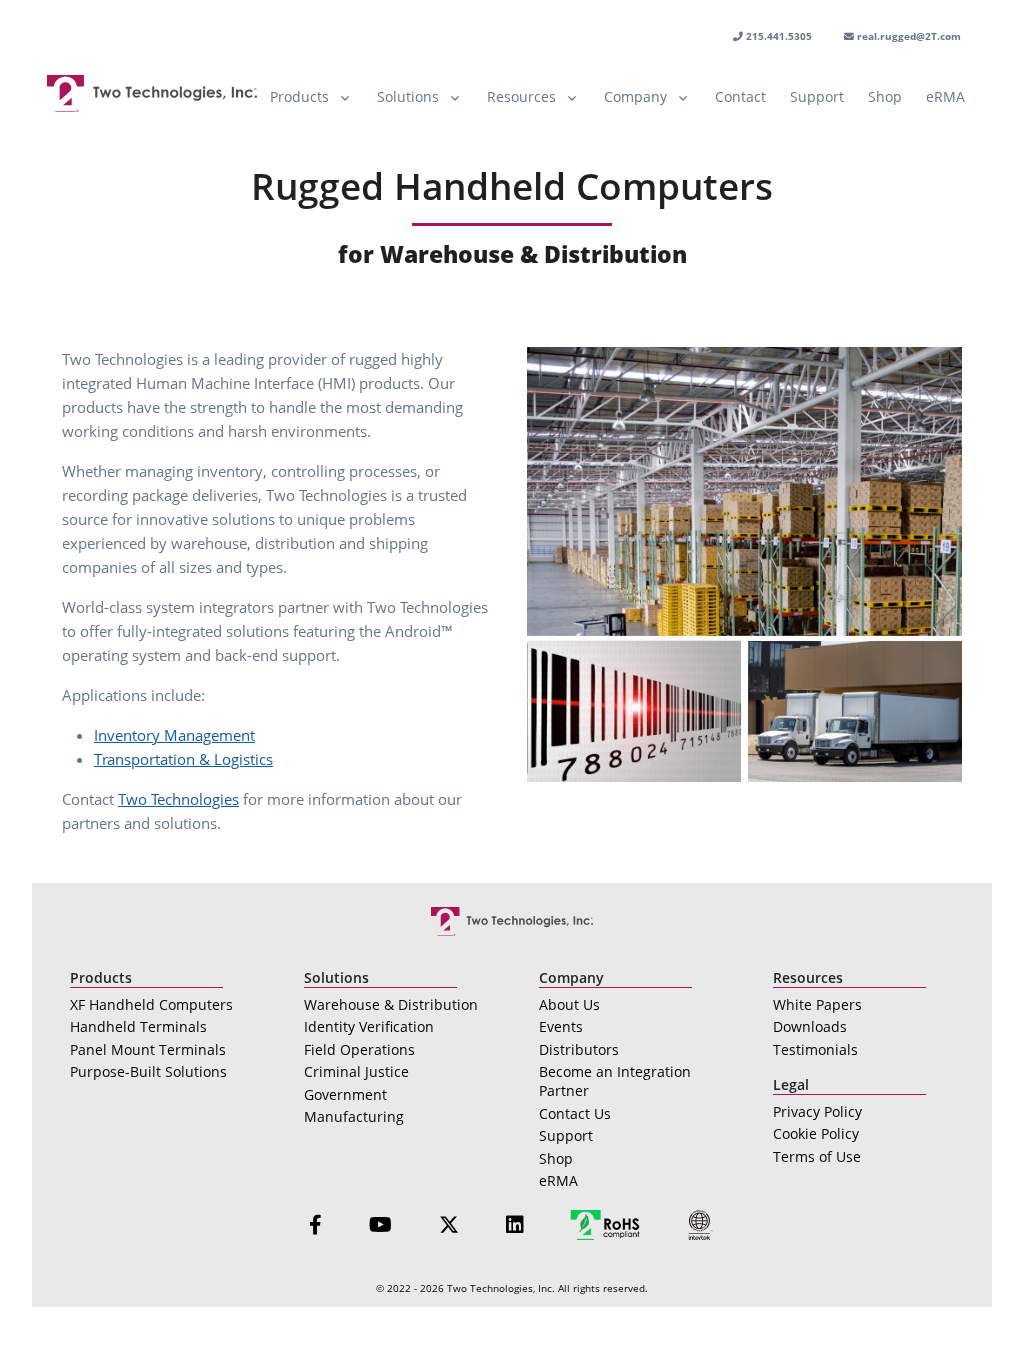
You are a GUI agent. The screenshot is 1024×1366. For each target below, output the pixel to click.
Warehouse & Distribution (391, 1004)
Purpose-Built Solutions (148, 1071)
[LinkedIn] (515, 1225)
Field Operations (359, 1049)
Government (345, 1094)
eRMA (945, 96)
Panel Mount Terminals (148, 1049)
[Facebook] (315, 1225)
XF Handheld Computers (151, 1004)
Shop (885, 96)
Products (299, 96)
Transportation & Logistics (183, 759)
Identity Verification (369, 1026)
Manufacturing (354, 1116)
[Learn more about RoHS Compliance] (605, 1223)
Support (817, 96)
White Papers (817, 1004)
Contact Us (575, 1113)
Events (561, 1026)
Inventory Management (174, 735)
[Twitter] (449, 1225)
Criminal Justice (356, 1071)
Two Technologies (178, 799)
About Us (569, 1004)
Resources (521, 96)
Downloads (810, 1026)
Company (635, 96)
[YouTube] (380, 1225)
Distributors (579, 1049)
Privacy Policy (817, 1111)
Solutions (408, 96)
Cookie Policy (816, 1133)
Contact (740, 96)
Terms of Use (817, 1156)
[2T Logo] (152, 93)
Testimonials (815, 1049)
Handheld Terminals (138, 1026)
